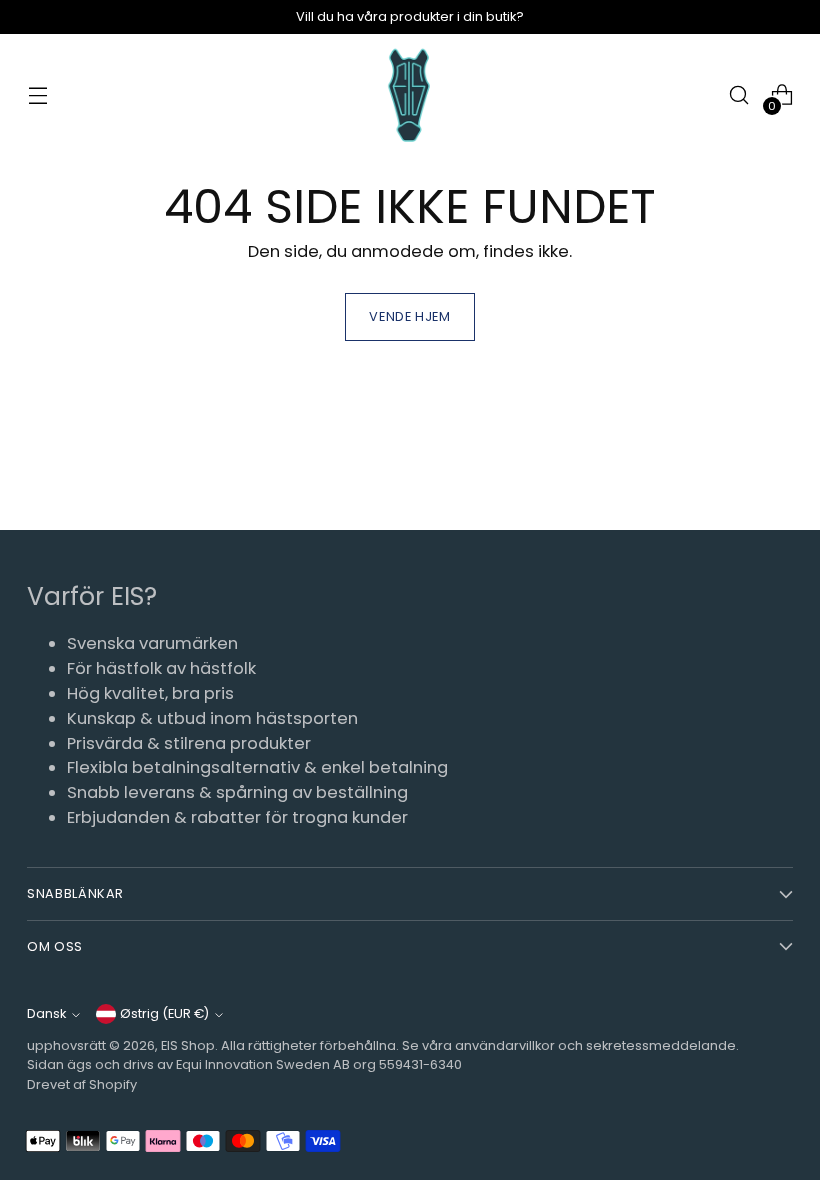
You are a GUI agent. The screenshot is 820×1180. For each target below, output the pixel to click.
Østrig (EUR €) (164, 1013)
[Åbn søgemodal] (739, 95)
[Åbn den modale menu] (37, 95)
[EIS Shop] (410, 95)
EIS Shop (188, 1045)
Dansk (46, 1013)
